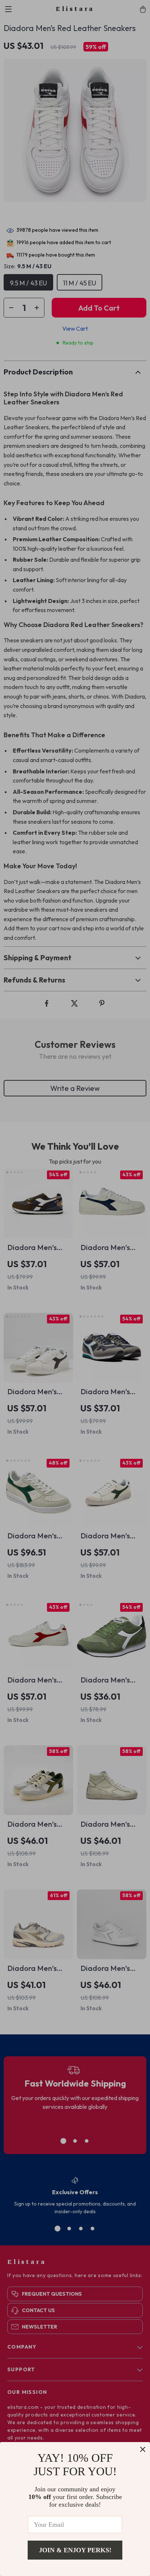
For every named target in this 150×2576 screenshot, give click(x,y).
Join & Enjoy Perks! (75, 2550)
